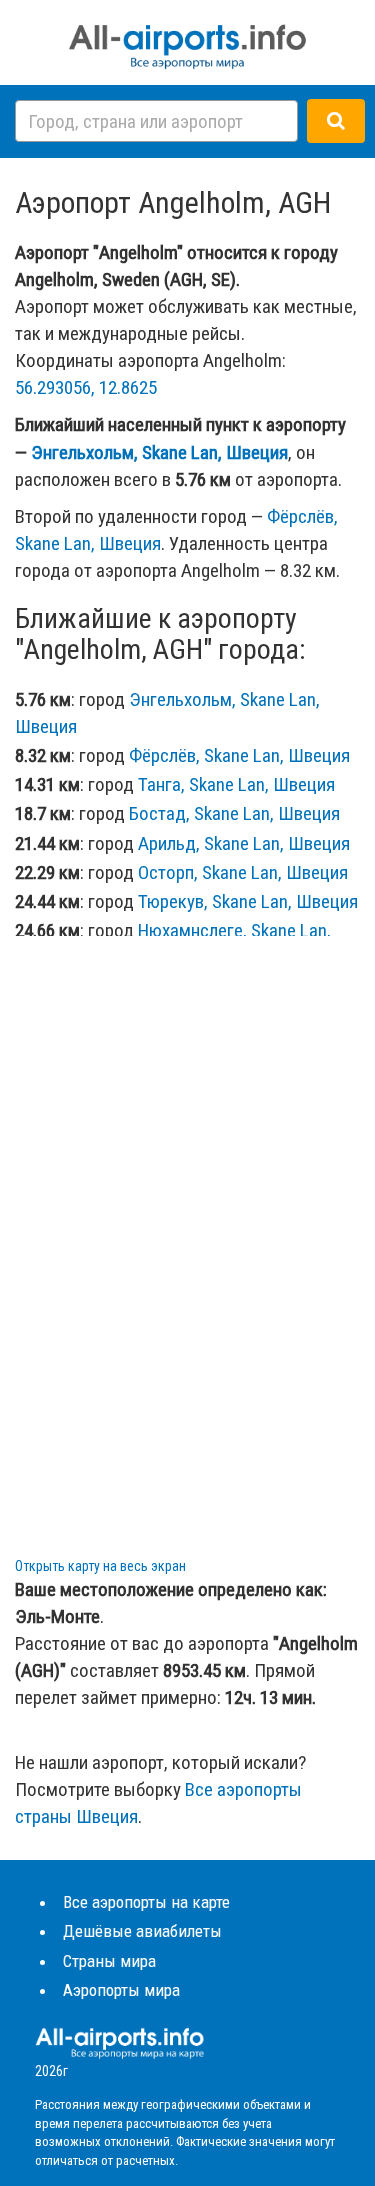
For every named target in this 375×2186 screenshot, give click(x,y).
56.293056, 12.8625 (86, 387)
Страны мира (109, 1961)
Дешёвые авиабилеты (142, 1931)
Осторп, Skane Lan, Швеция (243, 872)
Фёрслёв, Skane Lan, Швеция (239, 755)
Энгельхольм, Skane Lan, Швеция (159, 452)
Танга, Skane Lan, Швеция (236, 784)
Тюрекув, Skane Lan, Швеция (248, 901)
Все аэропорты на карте (146, 1902)
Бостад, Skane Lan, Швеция (234, 813)
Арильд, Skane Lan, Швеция (244, 843)
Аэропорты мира (121, 1990)
